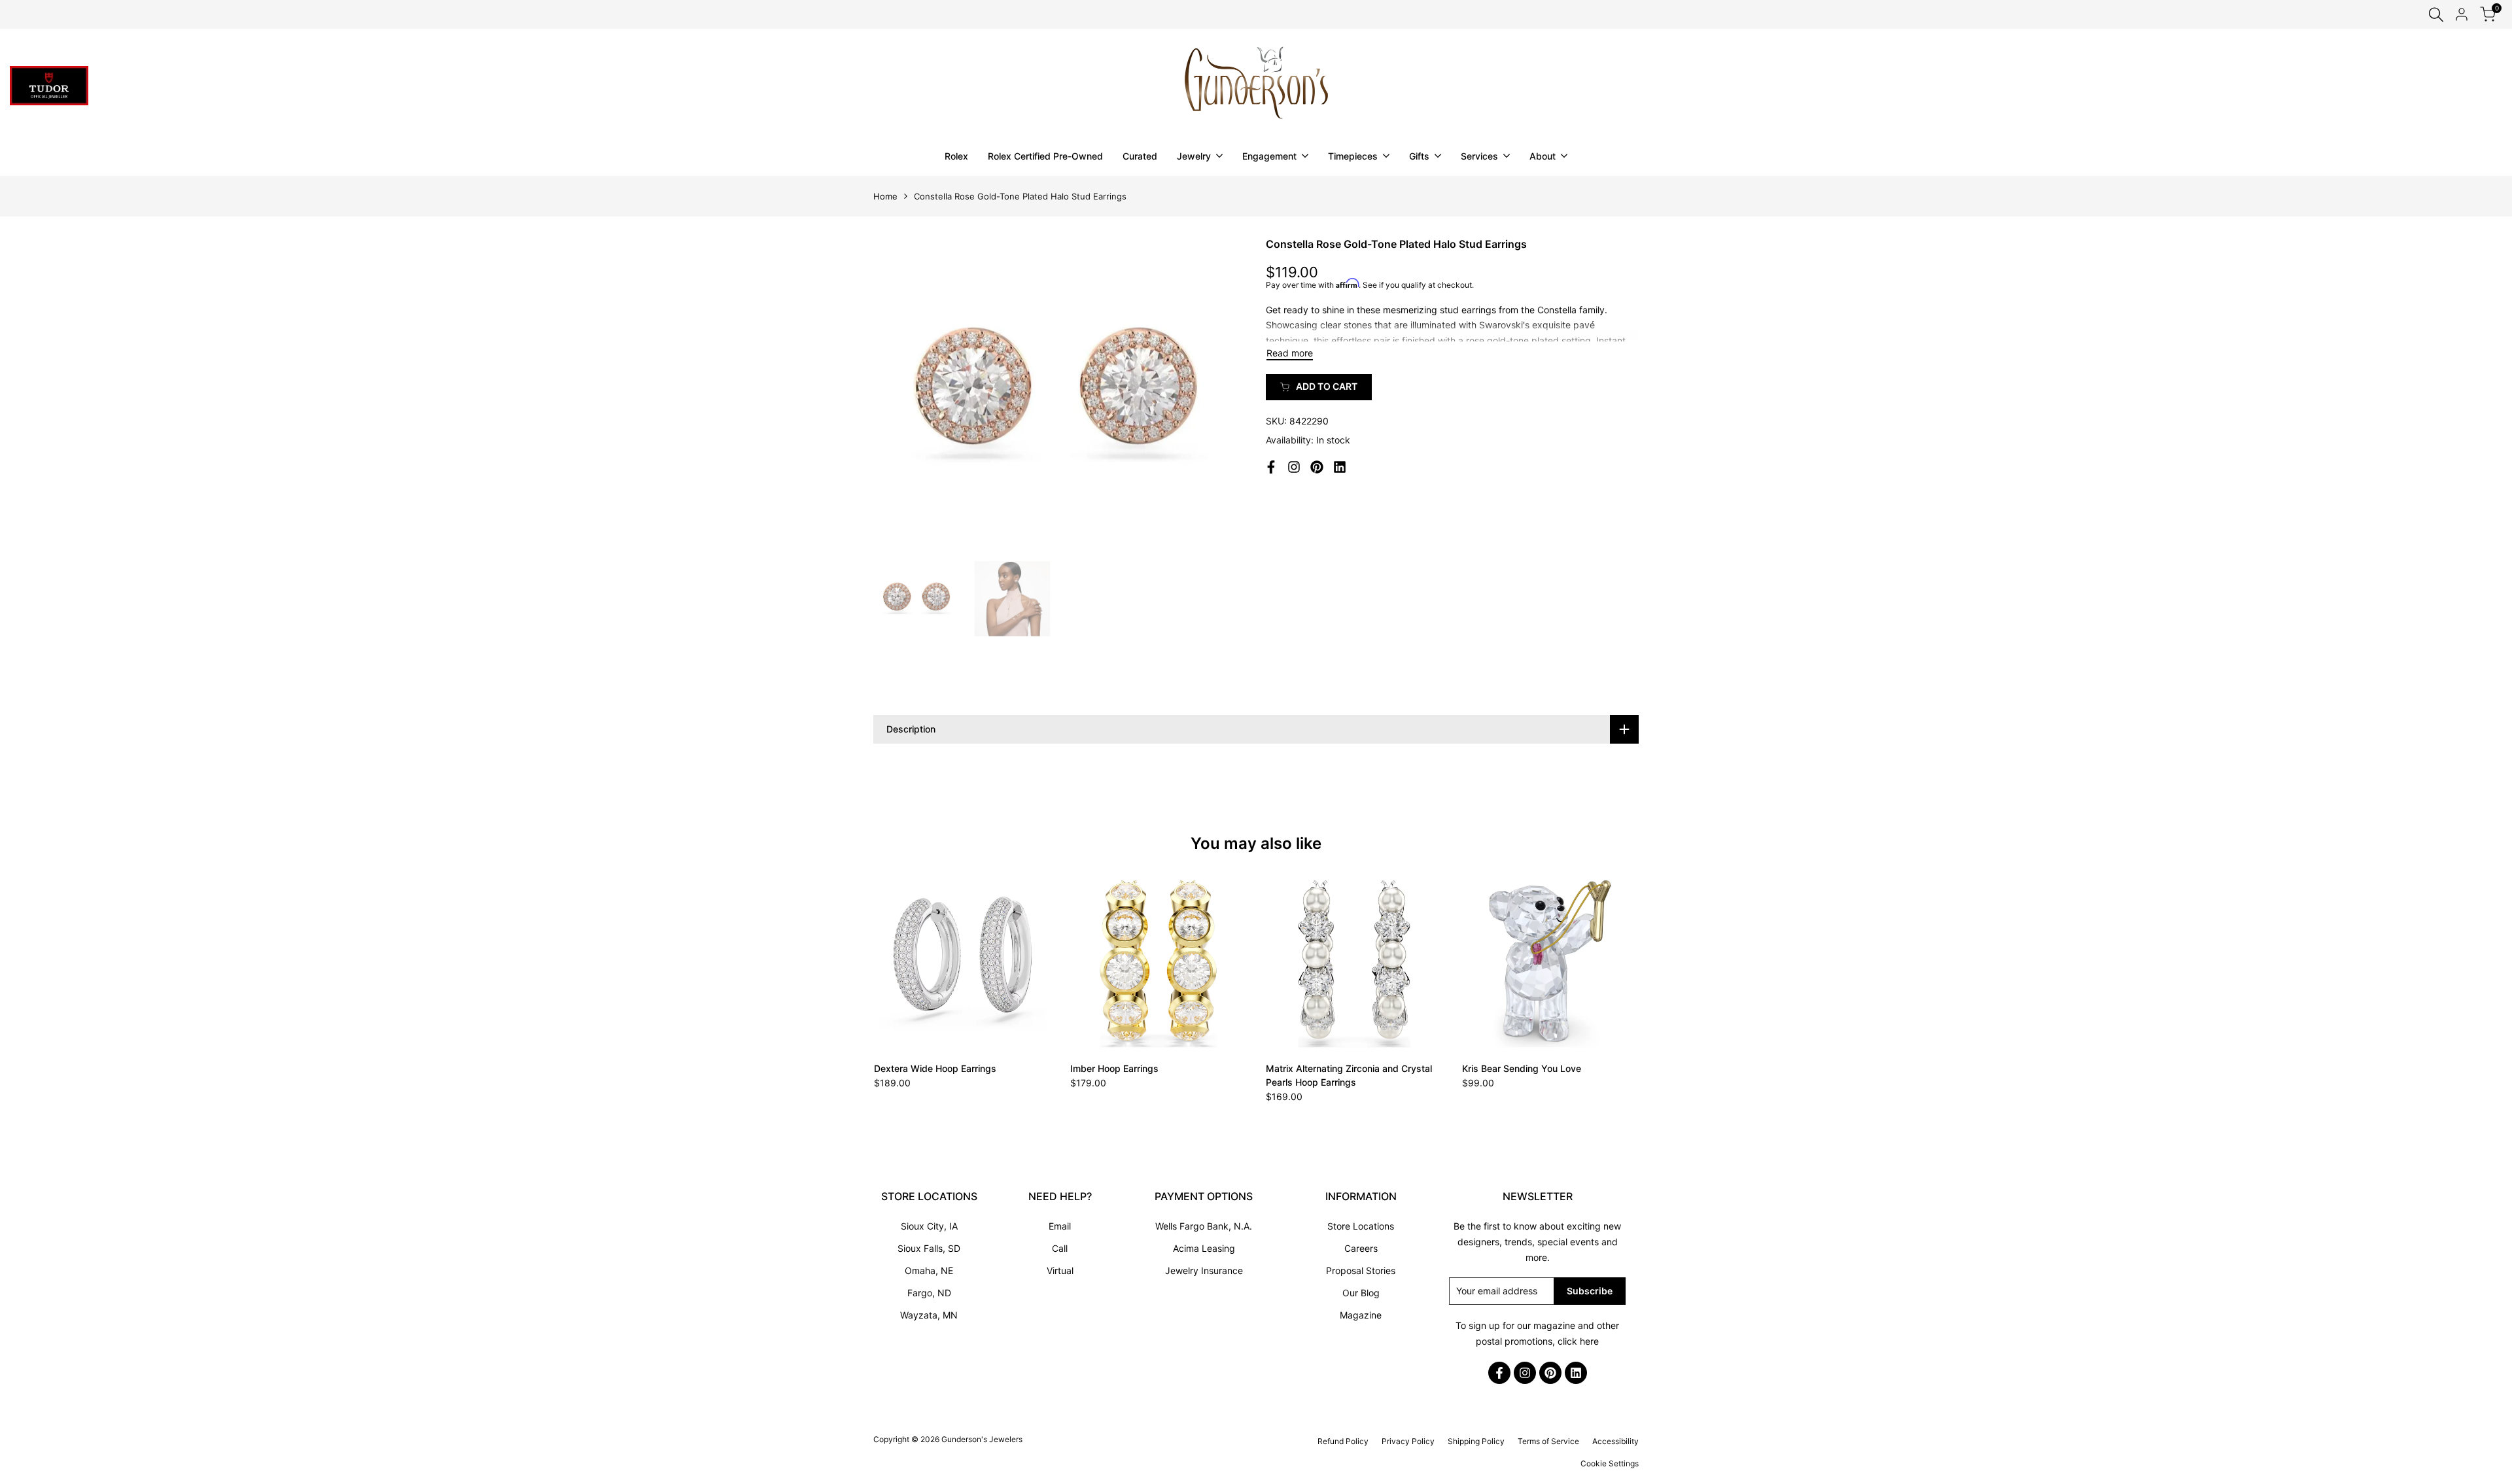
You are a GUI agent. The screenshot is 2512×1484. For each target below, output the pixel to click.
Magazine (1361, 1315)
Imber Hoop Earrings (1114, 1068)
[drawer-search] (2436, 15)
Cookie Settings (1610, 1463)
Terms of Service (1548, 1441)
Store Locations (1361, 1226)
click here (1578, 1341)
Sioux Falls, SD (929, 1248)
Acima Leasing (1204, 1248)
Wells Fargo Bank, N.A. (1204, 1226)
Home (885, 196)
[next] (1220, 395)
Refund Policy (1343, 1441)
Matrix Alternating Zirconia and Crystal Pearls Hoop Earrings (1349, 1075)
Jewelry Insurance (1204, 1270)
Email (1060, 1226)
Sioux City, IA (929, 1226)
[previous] (899, 395)
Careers (1361, 1248)
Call (1060, 1248)
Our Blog (1361, 1293)
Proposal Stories (1361, 1270)
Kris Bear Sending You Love (1522, 1068)
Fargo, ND (929, 1293)
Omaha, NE (929, 1270)
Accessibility (1615, 1441)
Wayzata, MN (929, 1315)
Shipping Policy (1476, 1441)
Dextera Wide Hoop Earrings (935, 1068)
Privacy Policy (1408, 1441)
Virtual (1060, 1270)
